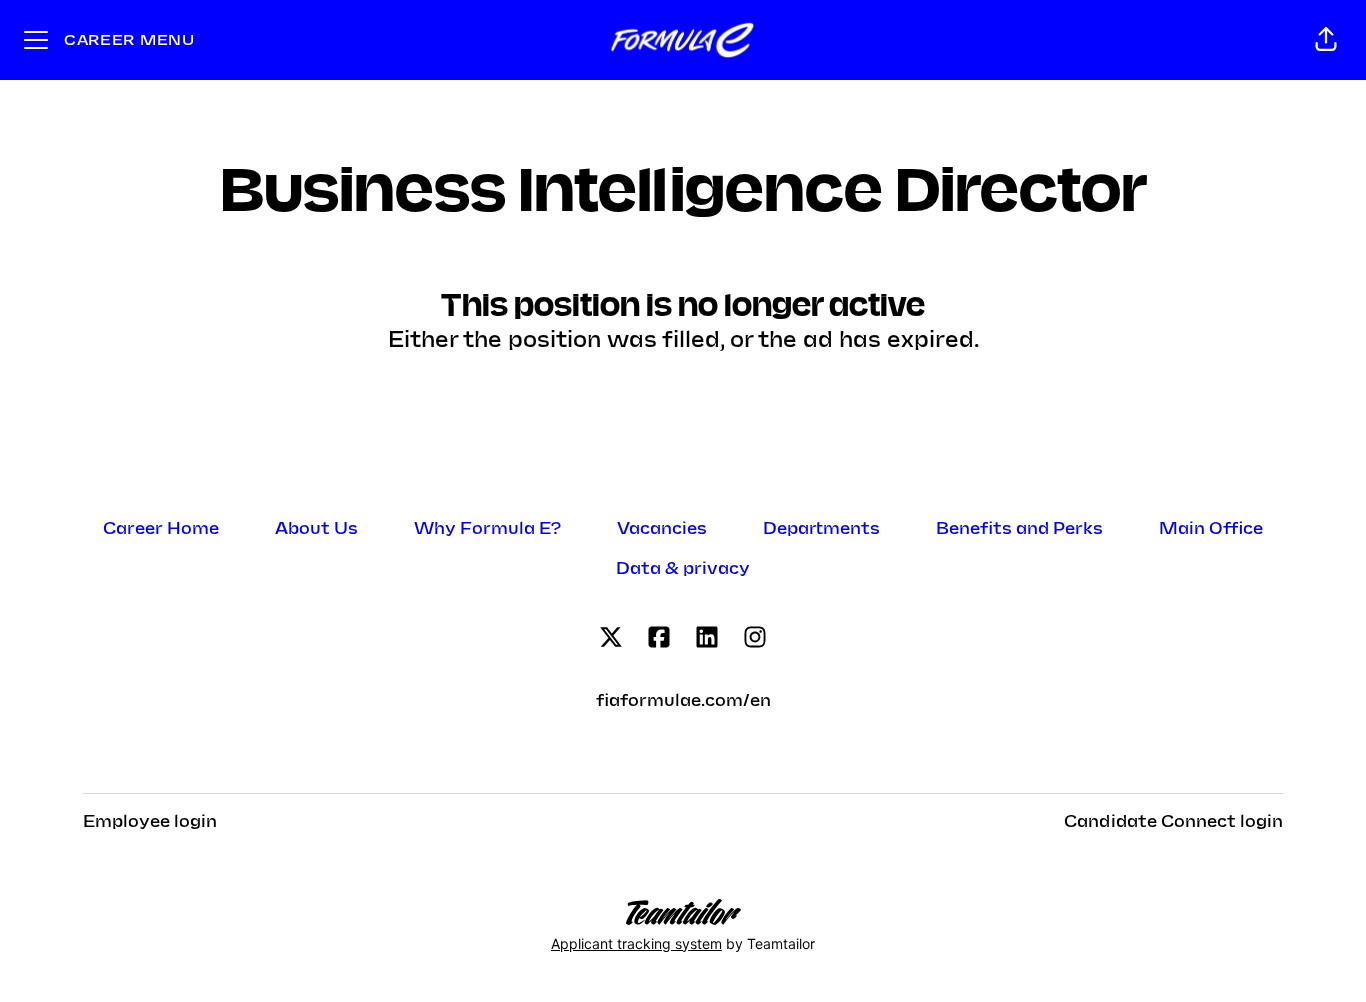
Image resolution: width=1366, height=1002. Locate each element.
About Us (316, 529)
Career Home (161, 529)
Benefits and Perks (1019, 529)
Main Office (1211, 529)
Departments (821, 529)
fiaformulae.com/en (683, 701)
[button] (1326, 40)
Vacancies (662, 529)
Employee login (150, 822)
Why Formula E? (487, 529)
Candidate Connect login (1173, 822)
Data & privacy (683, 569)
